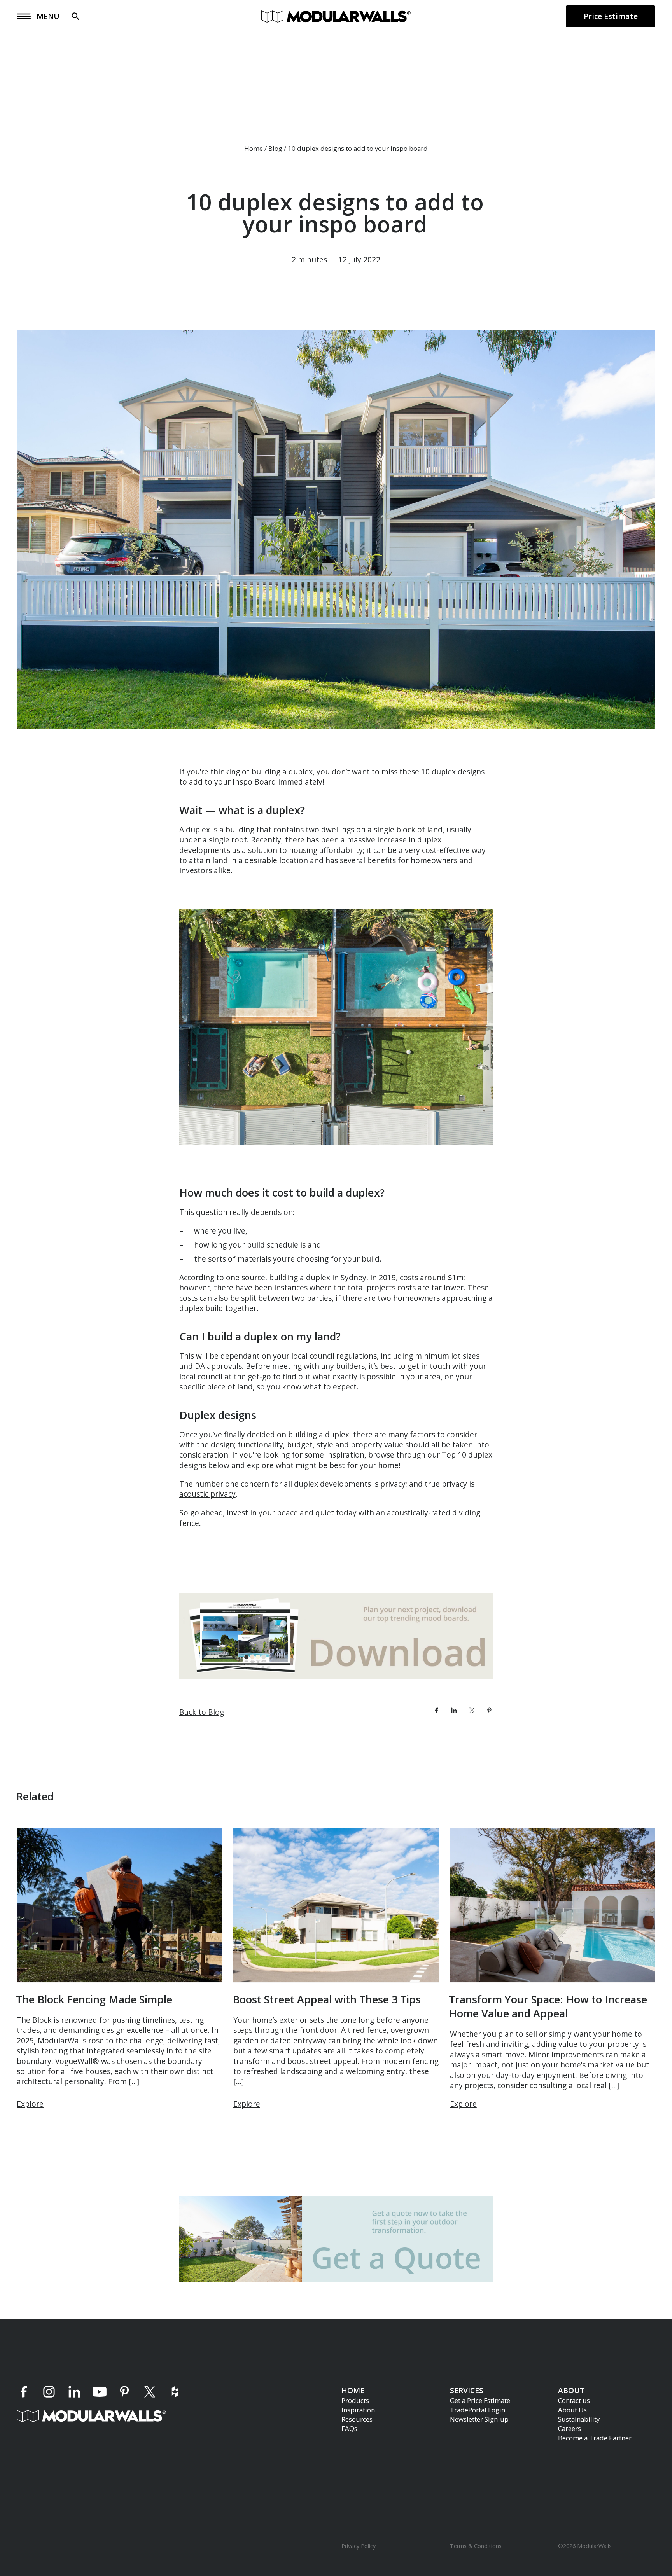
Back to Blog (202, 1712)
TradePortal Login (478, 2409)
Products (355, 2400)
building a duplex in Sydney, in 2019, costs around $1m (366, 1277)
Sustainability (579, 2419)
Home (254, 148)
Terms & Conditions (476, 2546)
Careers (570, 2428)
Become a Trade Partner (595, 2437)
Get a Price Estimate (480, 2400)
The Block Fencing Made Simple (94, 1999)
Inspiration (358, 2409)
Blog (275, 148)
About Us (572, 2409)
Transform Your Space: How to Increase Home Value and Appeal (548, 2006)
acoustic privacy (207, 1494)
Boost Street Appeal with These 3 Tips (327, 1999)
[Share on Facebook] (437, 1710)
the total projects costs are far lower (399, 1287)
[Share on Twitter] (472, 1710)
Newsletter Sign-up (479, 2419)
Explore (30, 2104)
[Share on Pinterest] (489, 1710)
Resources (357, 2419)
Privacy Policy (359, 2546)
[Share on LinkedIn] (454, 1710)
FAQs (349, 2428)
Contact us (574, 2400)
